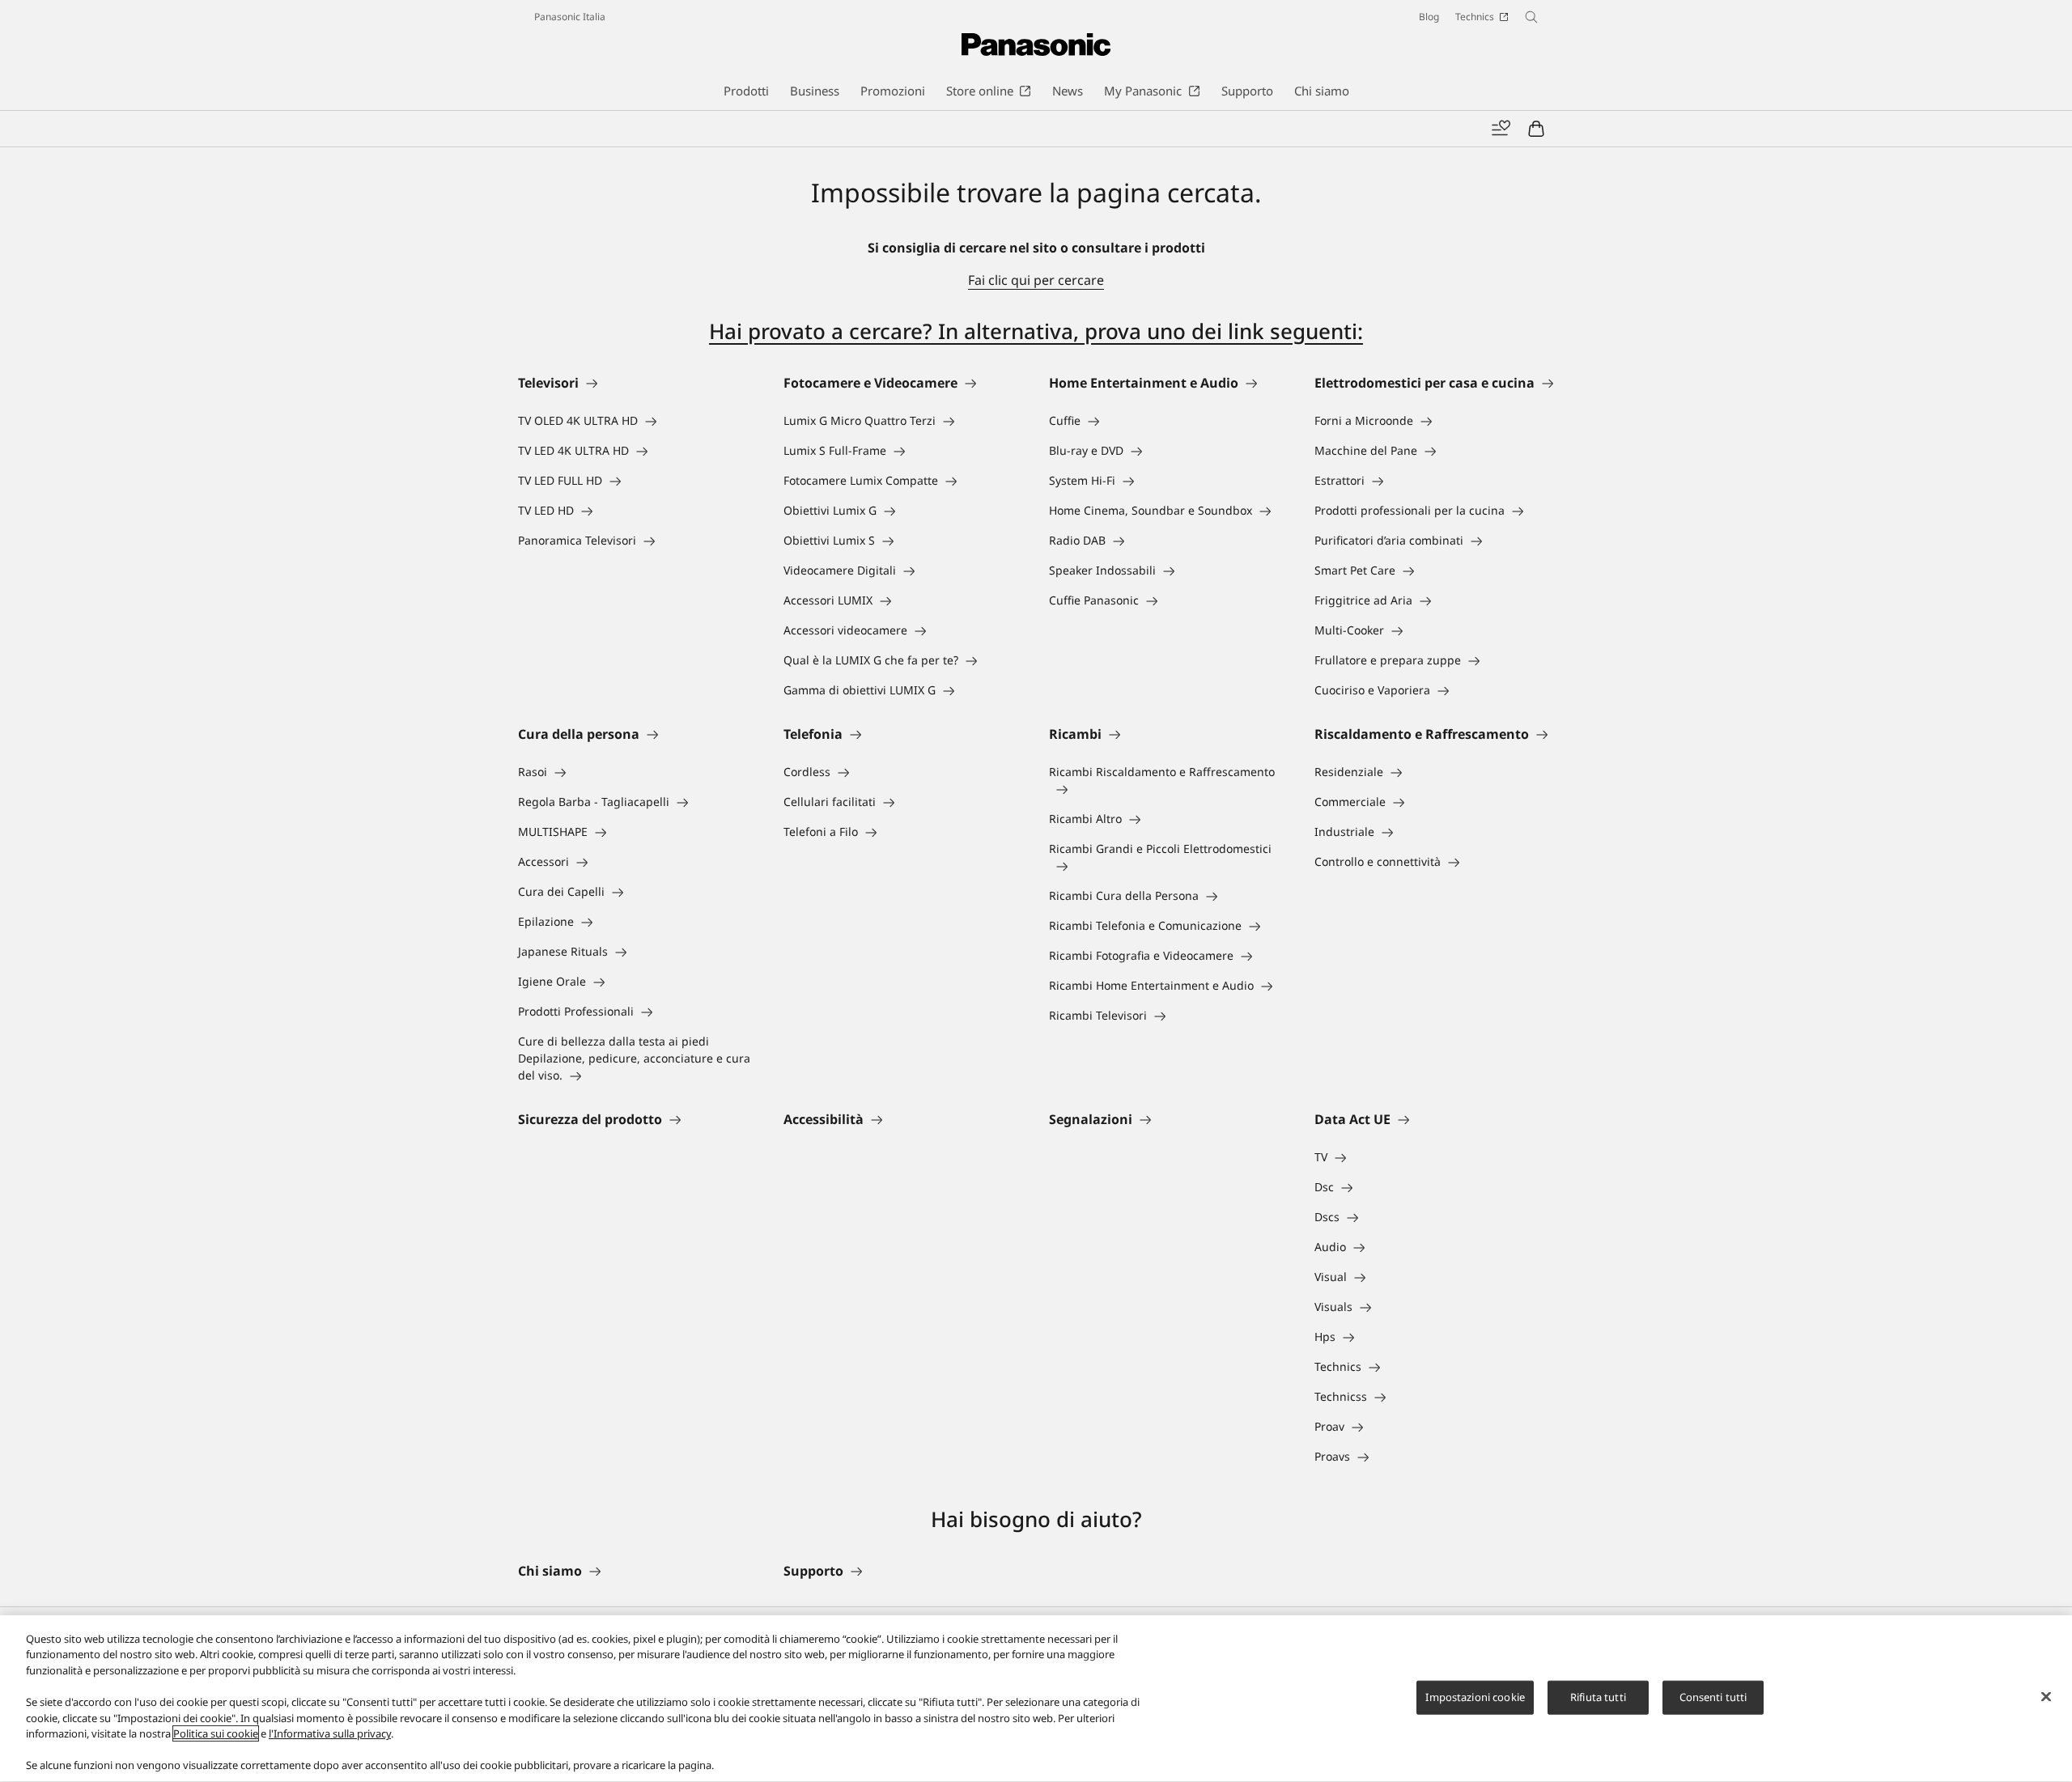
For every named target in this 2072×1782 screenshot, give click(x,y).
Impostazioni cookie (1475, 1697)
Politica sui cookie (216, 1733)
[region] (1036, 1699)
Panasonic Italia (570, 17)
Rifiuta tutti (1598, 1697)
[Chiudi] (2046, 1697)
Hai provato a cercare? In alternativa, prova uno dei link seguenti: (1036, 331)
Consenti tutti (1713, 1697)
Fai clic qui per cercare (1036, 280)
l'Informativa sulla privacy (330, 1733)
